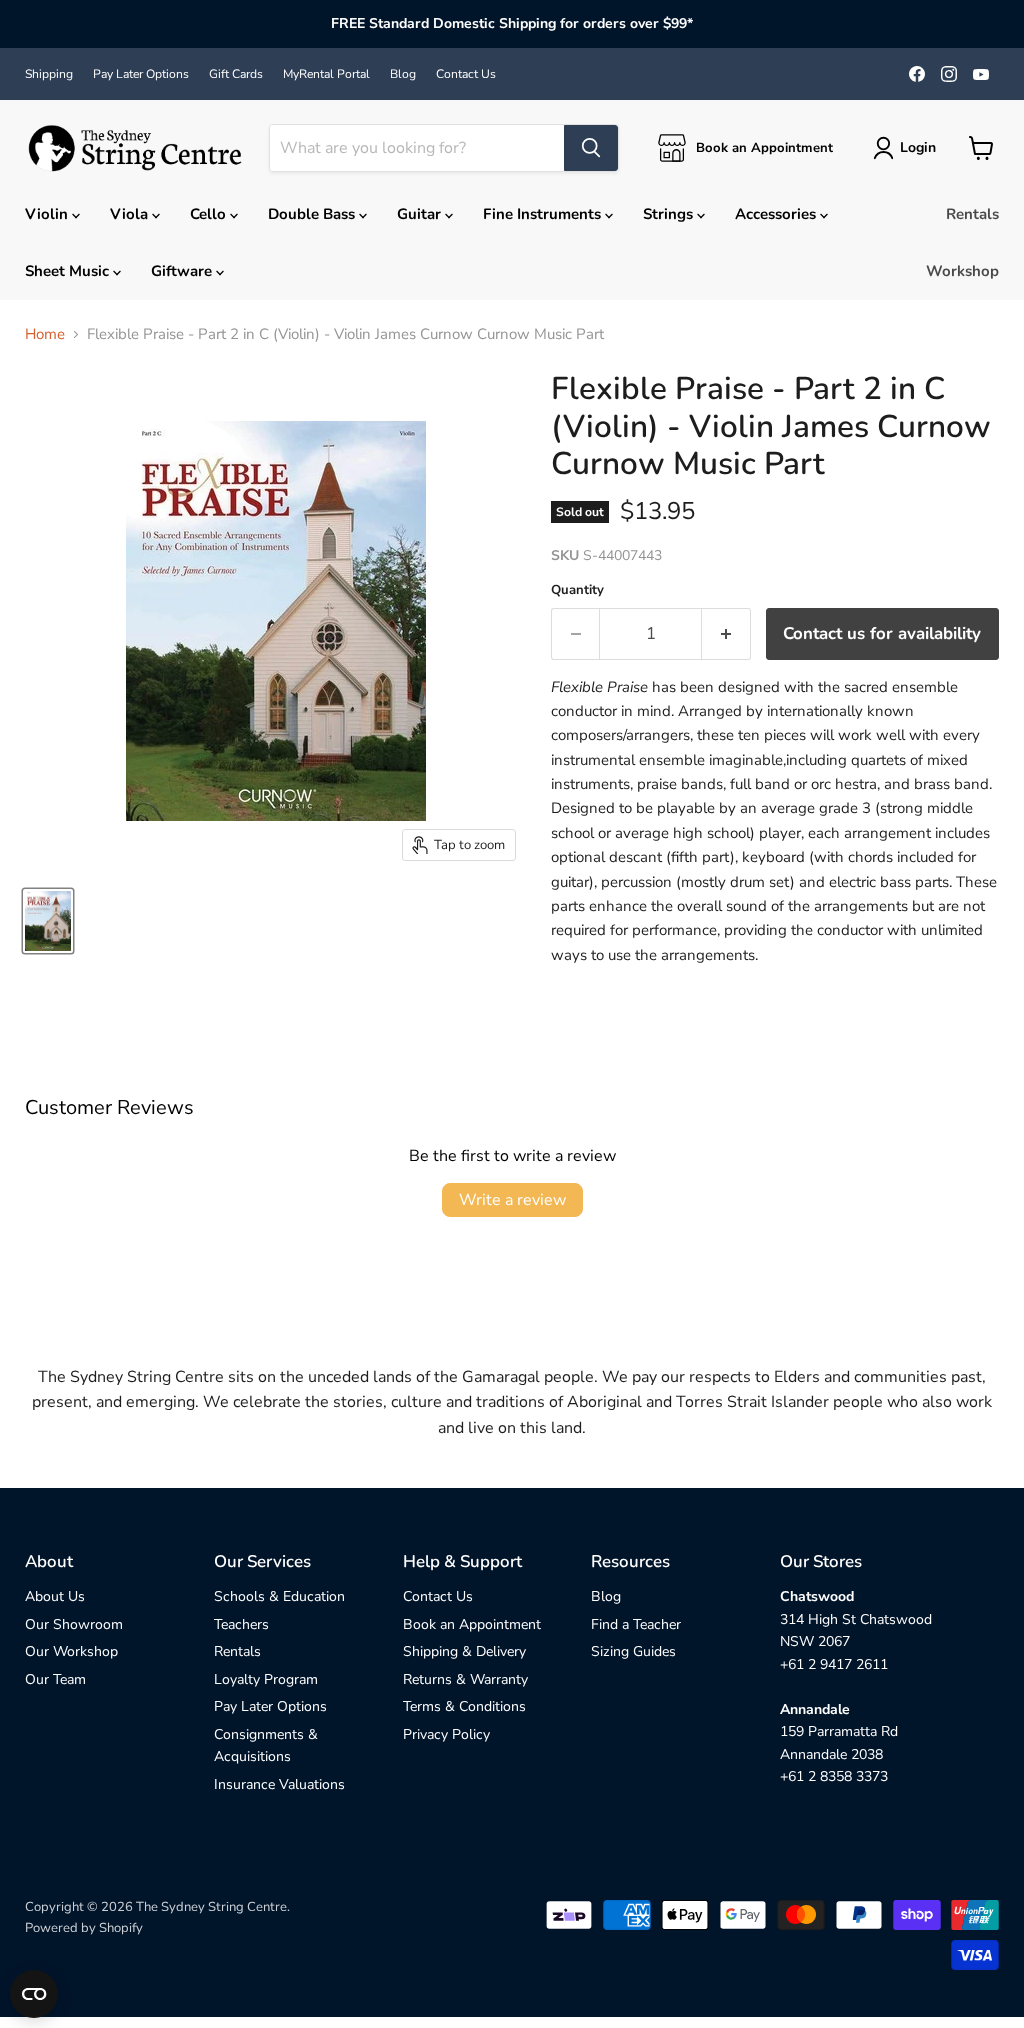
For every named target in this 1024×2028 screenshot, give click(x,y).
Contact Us (466, 74)
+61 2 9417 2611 (834, 1664)
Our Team (55, 1679)
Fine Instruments (544, 214)
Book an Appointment (472, 1624)
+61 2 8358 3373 (834, 1776)
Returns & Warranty (465, 1679)
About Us (55, 1596)
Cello (210, 214)
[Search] (591, 148)
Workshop (962, 271)
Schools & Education (279, 1596)
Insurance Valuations (279, 1784)
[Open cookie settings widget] (34, 1994)
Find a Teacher (636, 1624)
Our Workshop (71, 1651)
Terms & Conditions (464, 1706)
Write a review (512, 1200)
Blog (403, 74)
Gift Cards (236, 74)
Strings (670, 214)
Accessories (777, 214)
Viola (131, 214)
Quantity (577, 590)
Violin (48, 214)
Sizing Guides (633, 1651)
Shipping (49, 74)
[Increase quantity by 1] (726, 633)
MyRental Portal (326, 74)
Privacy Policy (446, 1734)
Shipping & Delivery (464, 1651)
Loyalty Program (266, 1679)
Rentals (972, 214)
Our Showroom (74, 1624)
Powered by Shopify (84, 1928)
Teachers (241, 1624)
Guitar (421, 214)
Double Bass (313, 214)
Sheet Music (69, 271)
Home (45, 334)
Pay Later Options (141, 74)
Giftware (183, 271)
